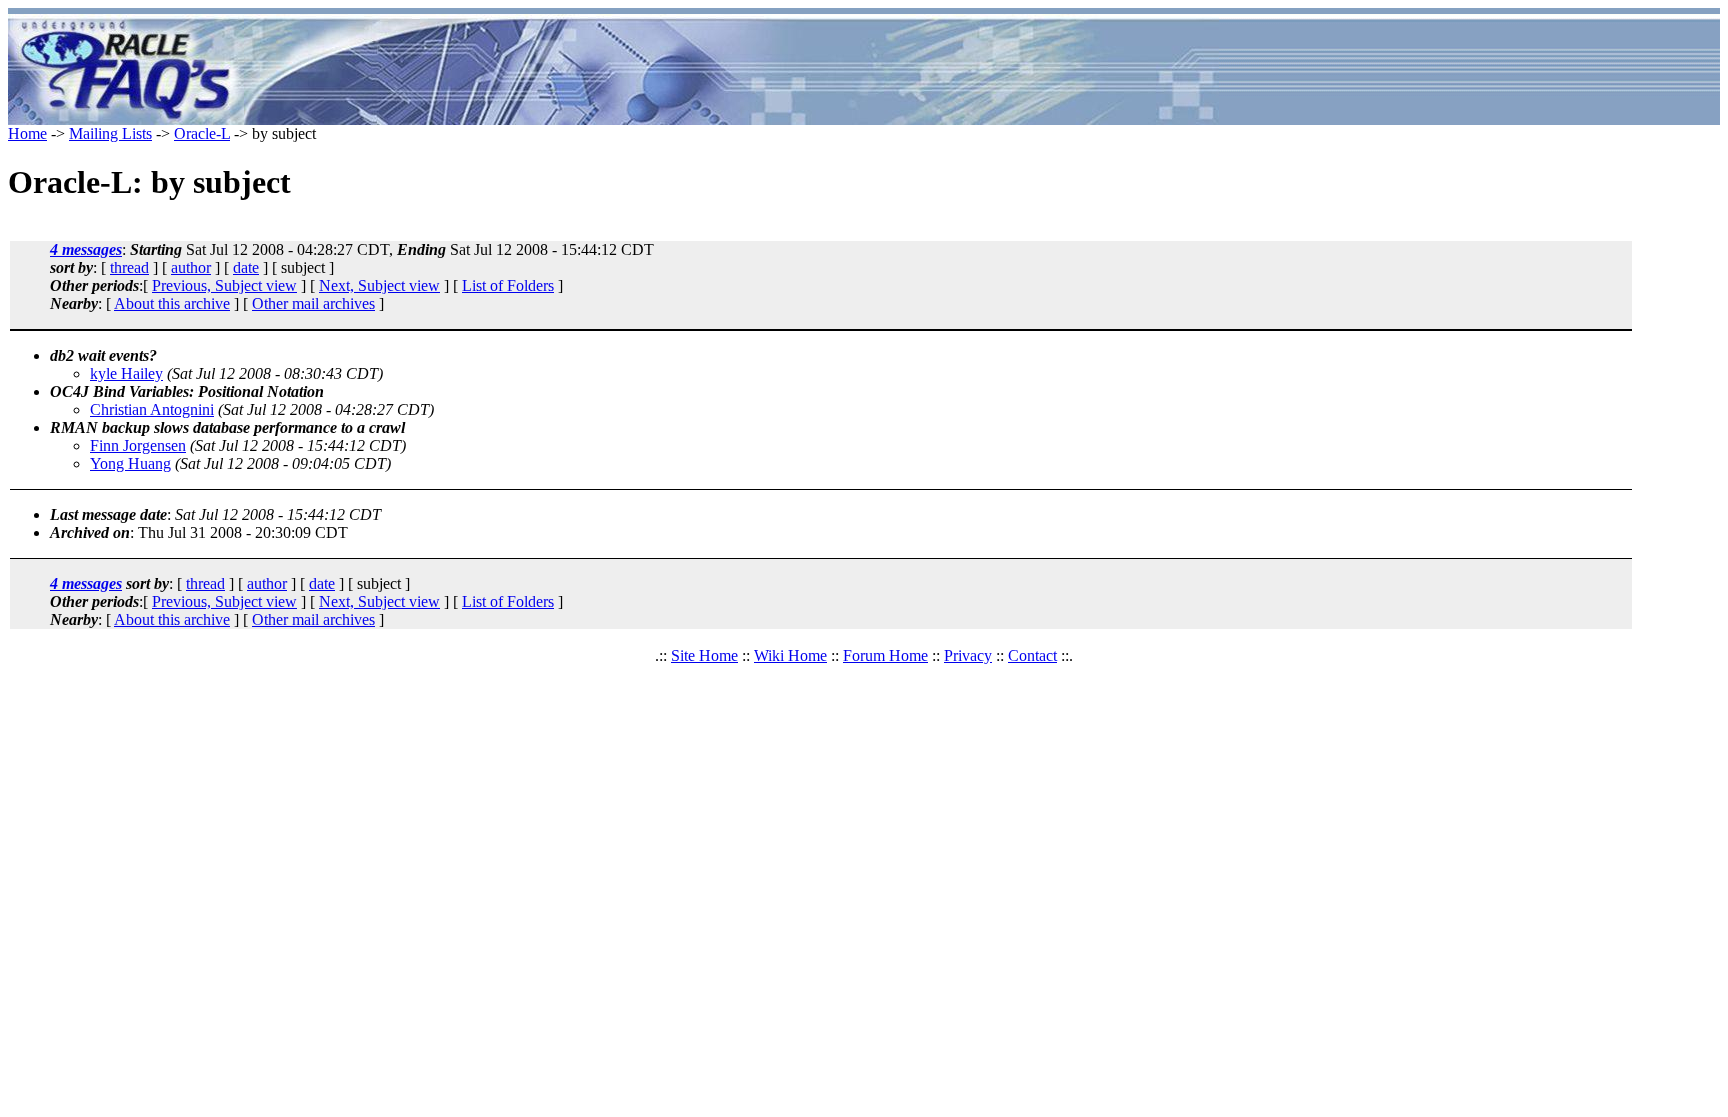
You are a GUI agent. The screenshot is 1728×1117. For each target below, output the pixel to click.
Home (27, 133)
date (246, 267)
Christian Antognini (152, 409)
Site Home (704, 655)
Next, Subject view (379, 285)
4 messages (86, 249)
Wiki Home (790, 655)
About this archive (172, 303)
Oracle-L (202, 133)
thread (129, 267)
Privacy (968, 655)
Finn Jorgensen (138, 445)
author (191, 267)
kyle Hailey (126, 373)
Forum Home (885, 655)
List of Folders (508, 285)
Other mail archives (313, 303)
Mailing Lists (110, 133)
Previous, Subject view (224, 285)
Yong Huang (130, 463)
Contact (1032, 655)
